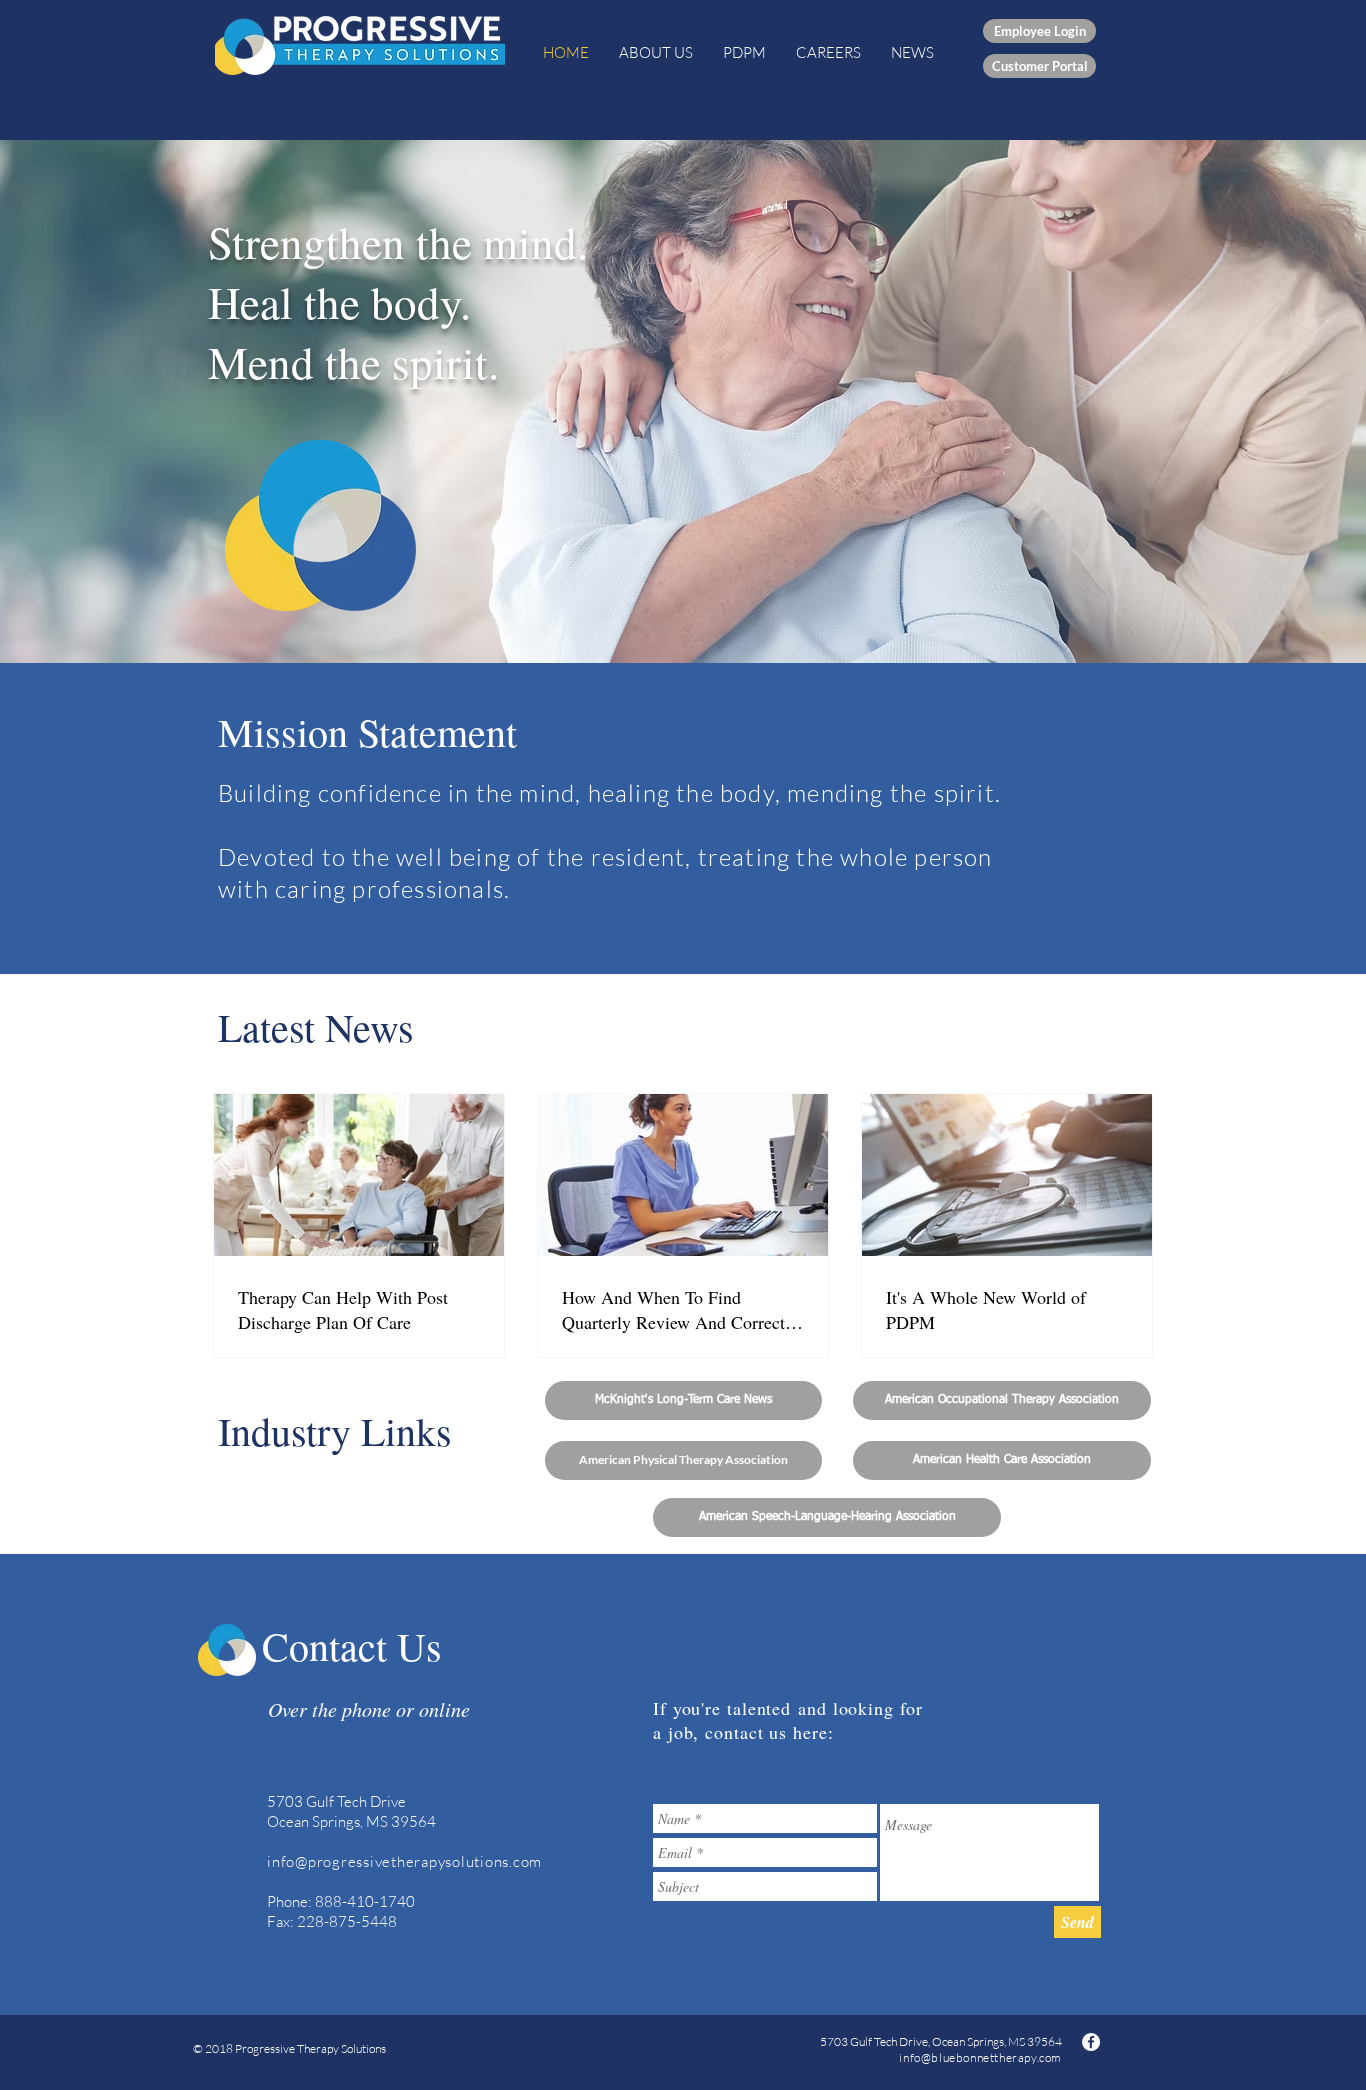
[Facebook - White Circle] (1091, 2042)
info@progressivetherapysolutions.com (404, 1861)
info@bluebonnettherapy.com (980, 2057)
